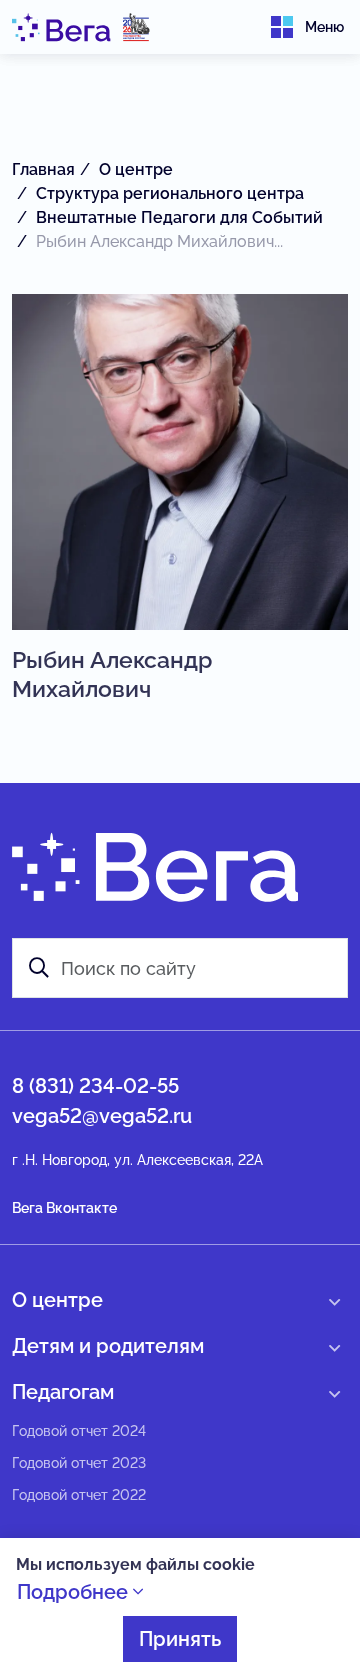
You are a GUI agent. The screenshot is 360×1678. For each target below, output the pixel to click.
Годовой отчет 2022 (79, 1495)
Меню (324, 27)
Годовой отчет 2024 (79, 1431)
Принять (180, 1639)
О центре (57, 1300)
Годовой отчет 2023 (79, 1463)
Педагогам (63, 1392)
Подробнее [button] (75, 1592)
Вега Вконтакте (64, 1208)
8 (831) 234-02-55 (95, 1086)
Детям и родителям (108, 1346)
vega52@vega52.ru (102, 1116)
